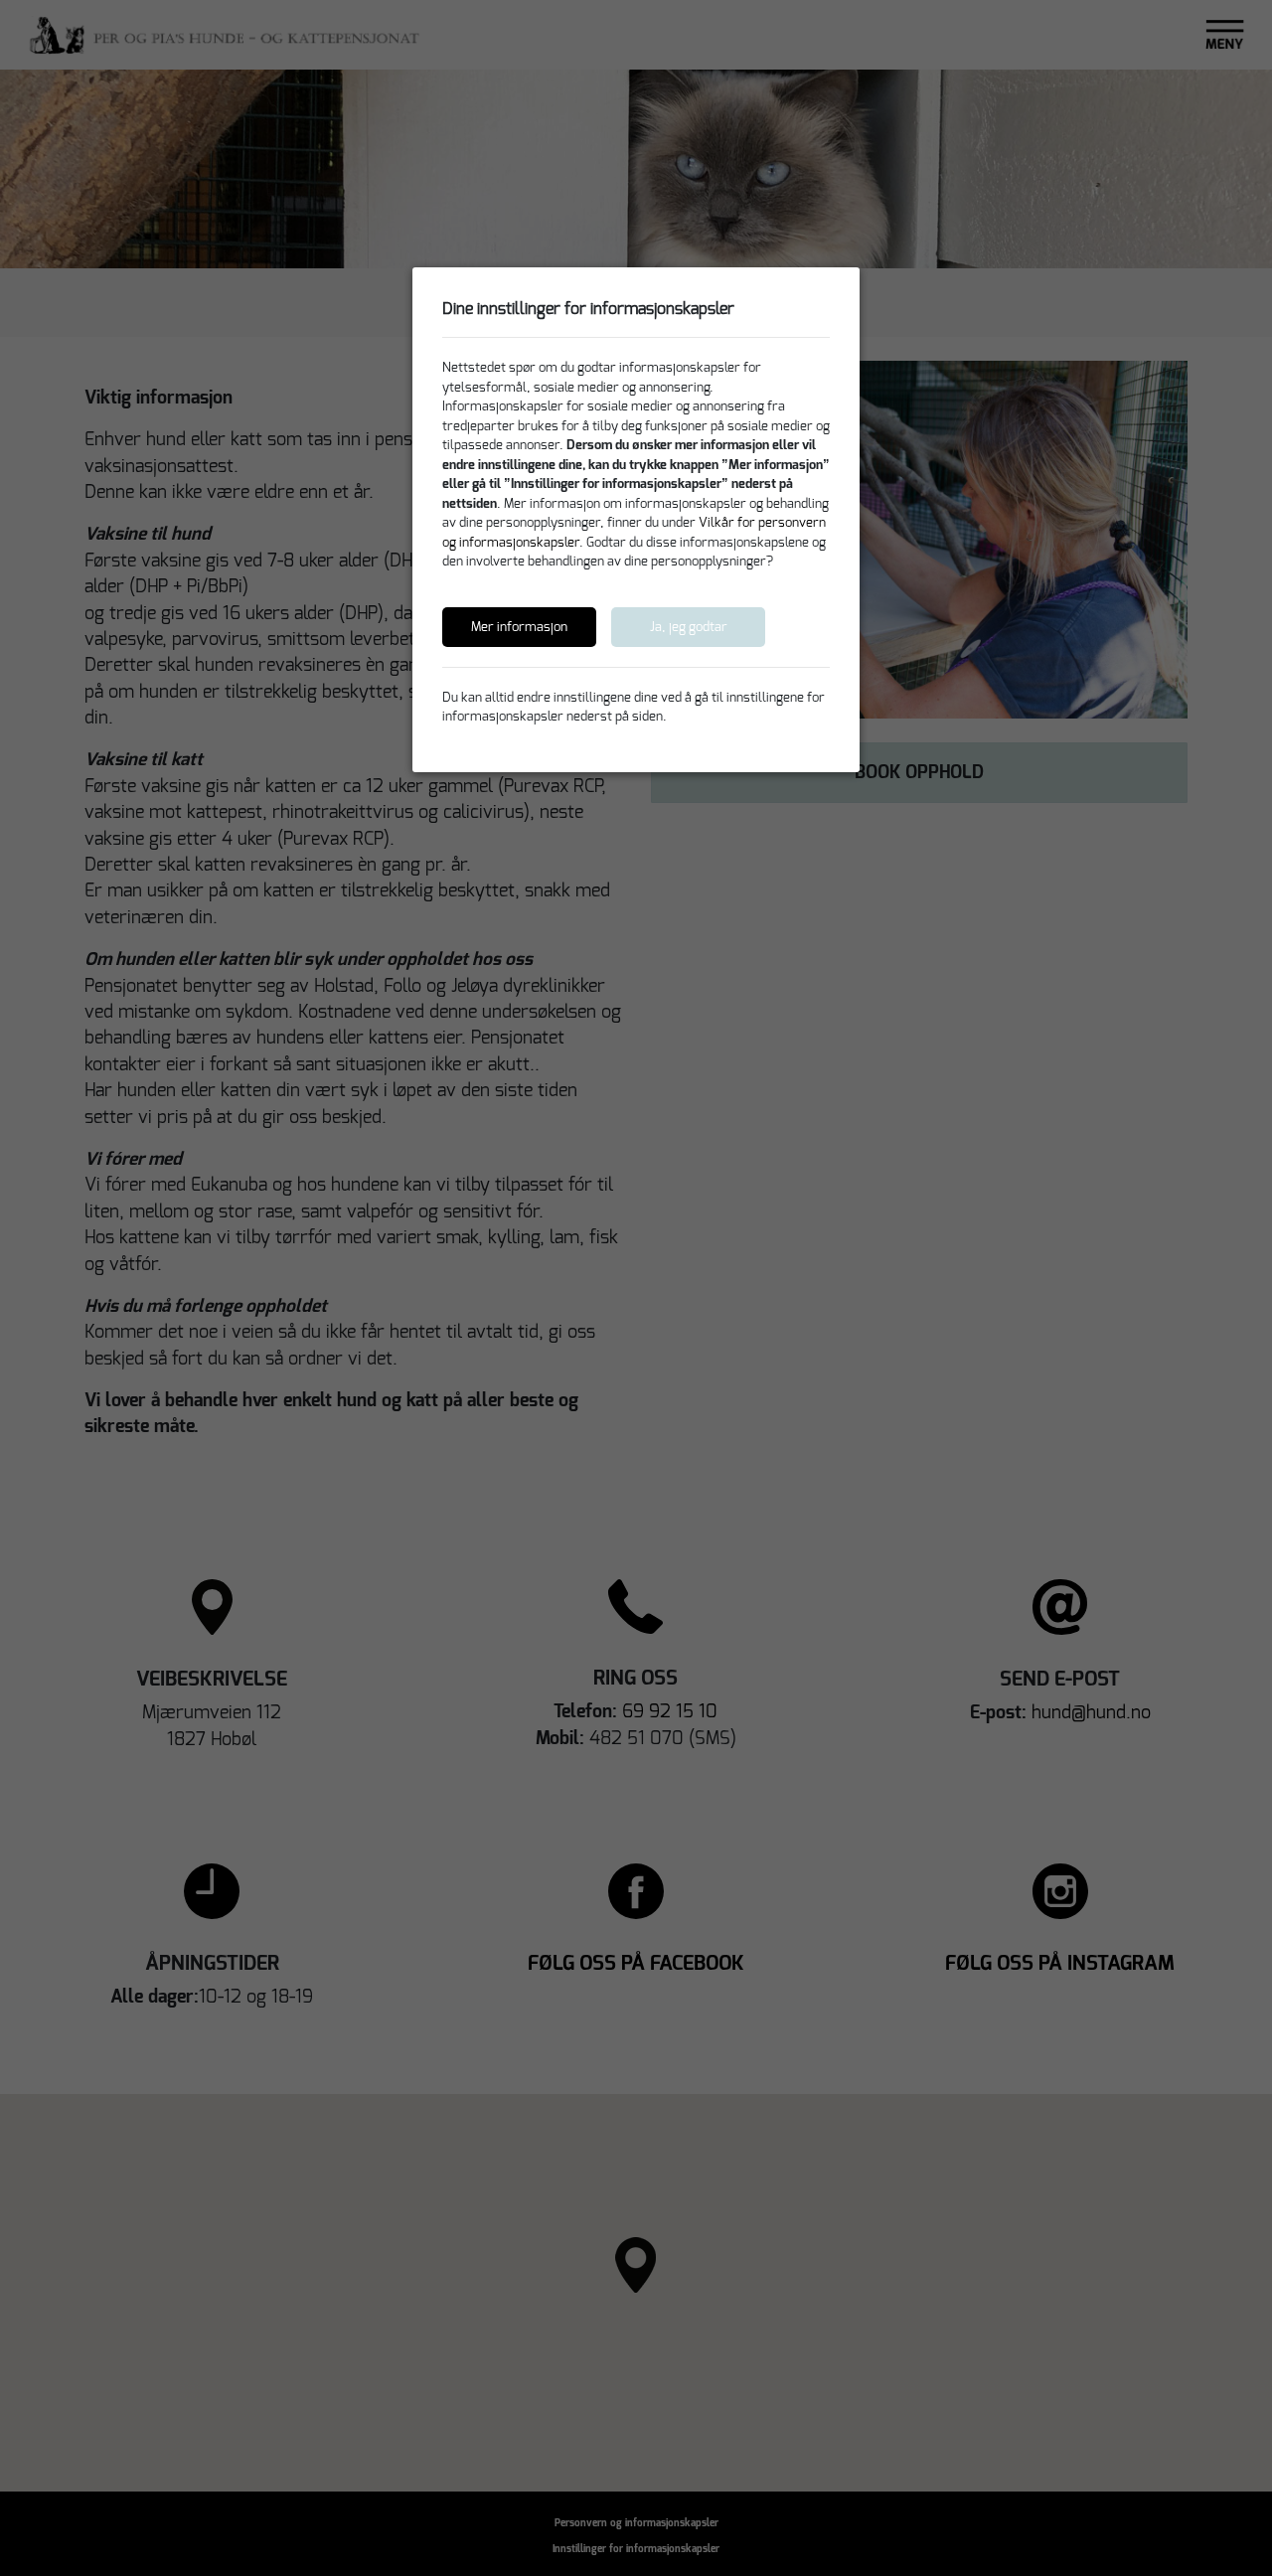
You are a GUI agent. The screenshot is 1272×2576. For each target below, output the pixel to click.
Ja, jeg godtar (689, 627)
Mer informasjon (519, 627)
